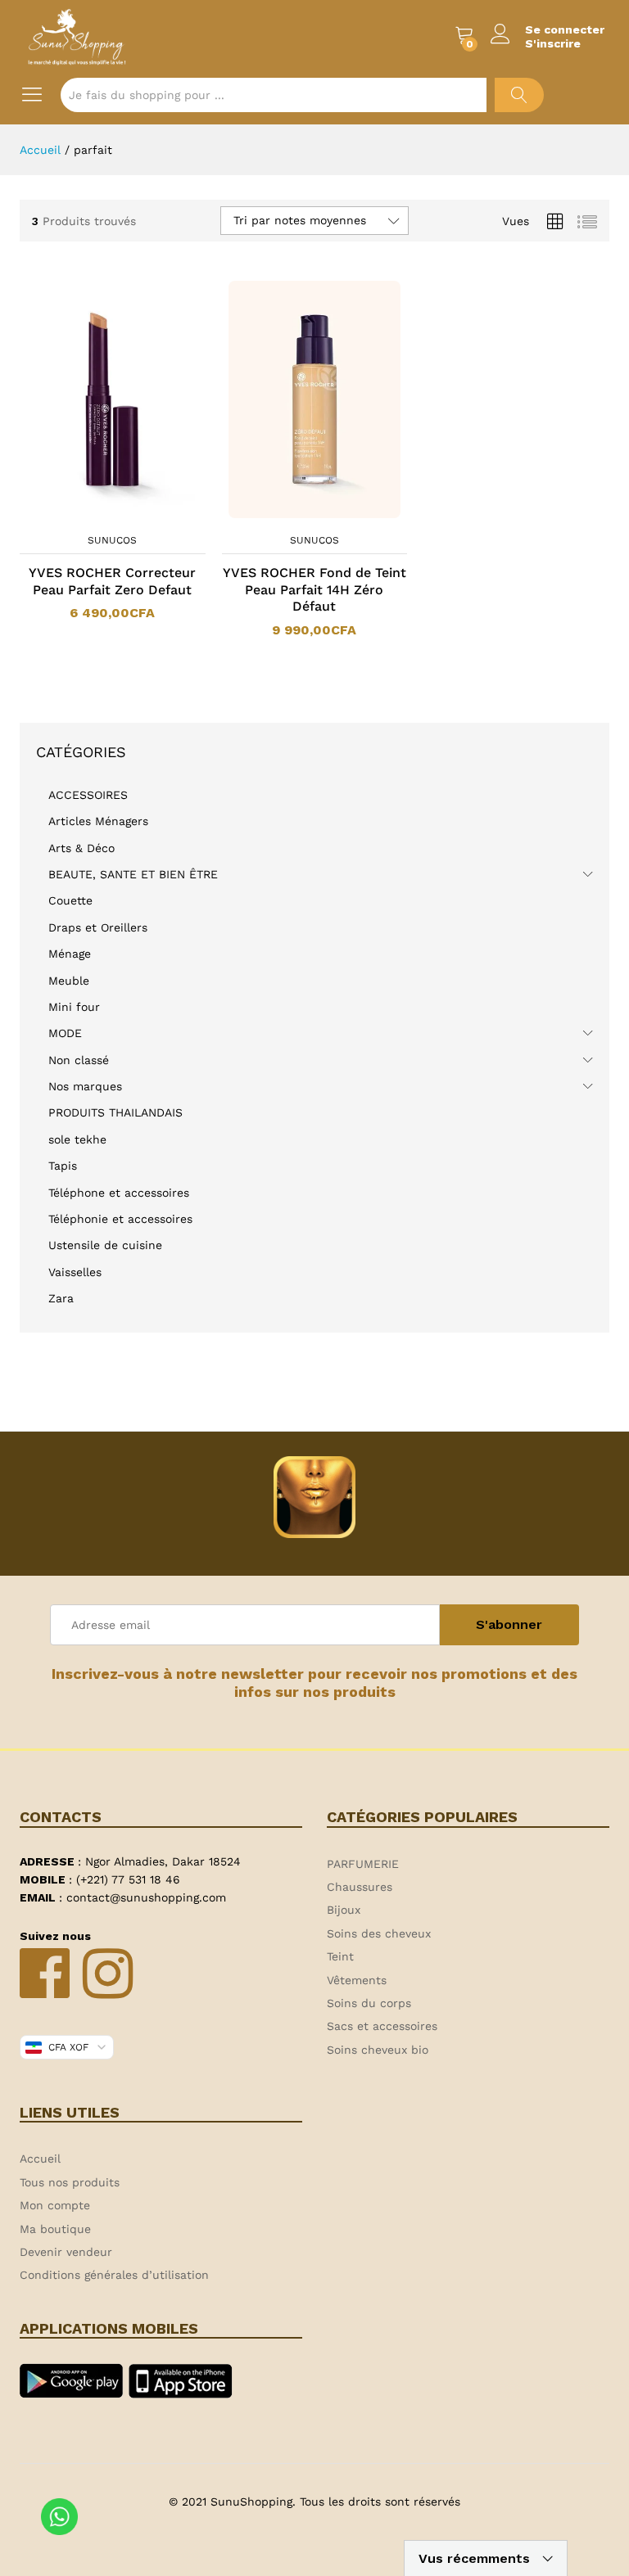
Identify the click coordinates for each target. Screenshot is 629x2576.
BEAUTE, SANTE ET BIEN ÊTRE (133, 874)
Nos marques (85, 1086)
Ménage (70, 954)
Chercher (519, 95)
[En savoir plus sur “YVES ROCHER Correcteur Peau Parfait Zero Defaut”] (91, 515)
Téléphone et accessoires (119, 1193)
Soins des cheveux (379, 1933)
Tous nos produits (70, 2182)
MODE (65, 1033)
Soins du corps (369, 2003)
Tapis (63, 1166)
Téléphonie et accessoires (120, 1219)
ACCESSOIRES (88, 795)
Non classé (79, 1060)
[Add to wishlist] (129, 515)
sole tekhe (77, 1139)
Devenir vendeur (66, 2252)
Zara (61, 1298)
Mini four (74, 1007)
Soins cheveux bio (378, 2050)
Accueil (40, 2159)
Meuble (69, 981)
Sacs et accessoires (382, 2026)
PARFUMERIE (363, 1864)
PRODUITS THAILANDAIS (115, 1112)
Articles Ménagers (98, 821)
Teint (340, 1956)
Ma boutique (55, 2229)
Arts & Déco (81, 848)
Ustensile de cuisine (105, 1245)
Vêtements (357, 1980)
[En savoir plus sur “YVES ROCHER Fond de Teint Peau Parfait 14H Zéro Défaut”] (293, 515)
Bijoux (344, 1910)
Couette (70, 900)
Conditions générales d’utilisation (114, 2275)
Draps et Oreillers (98, 927)
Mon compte (55, 2205)
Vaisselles (75, 1272)
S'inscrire (553, 43)
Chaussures (360, 1887)
